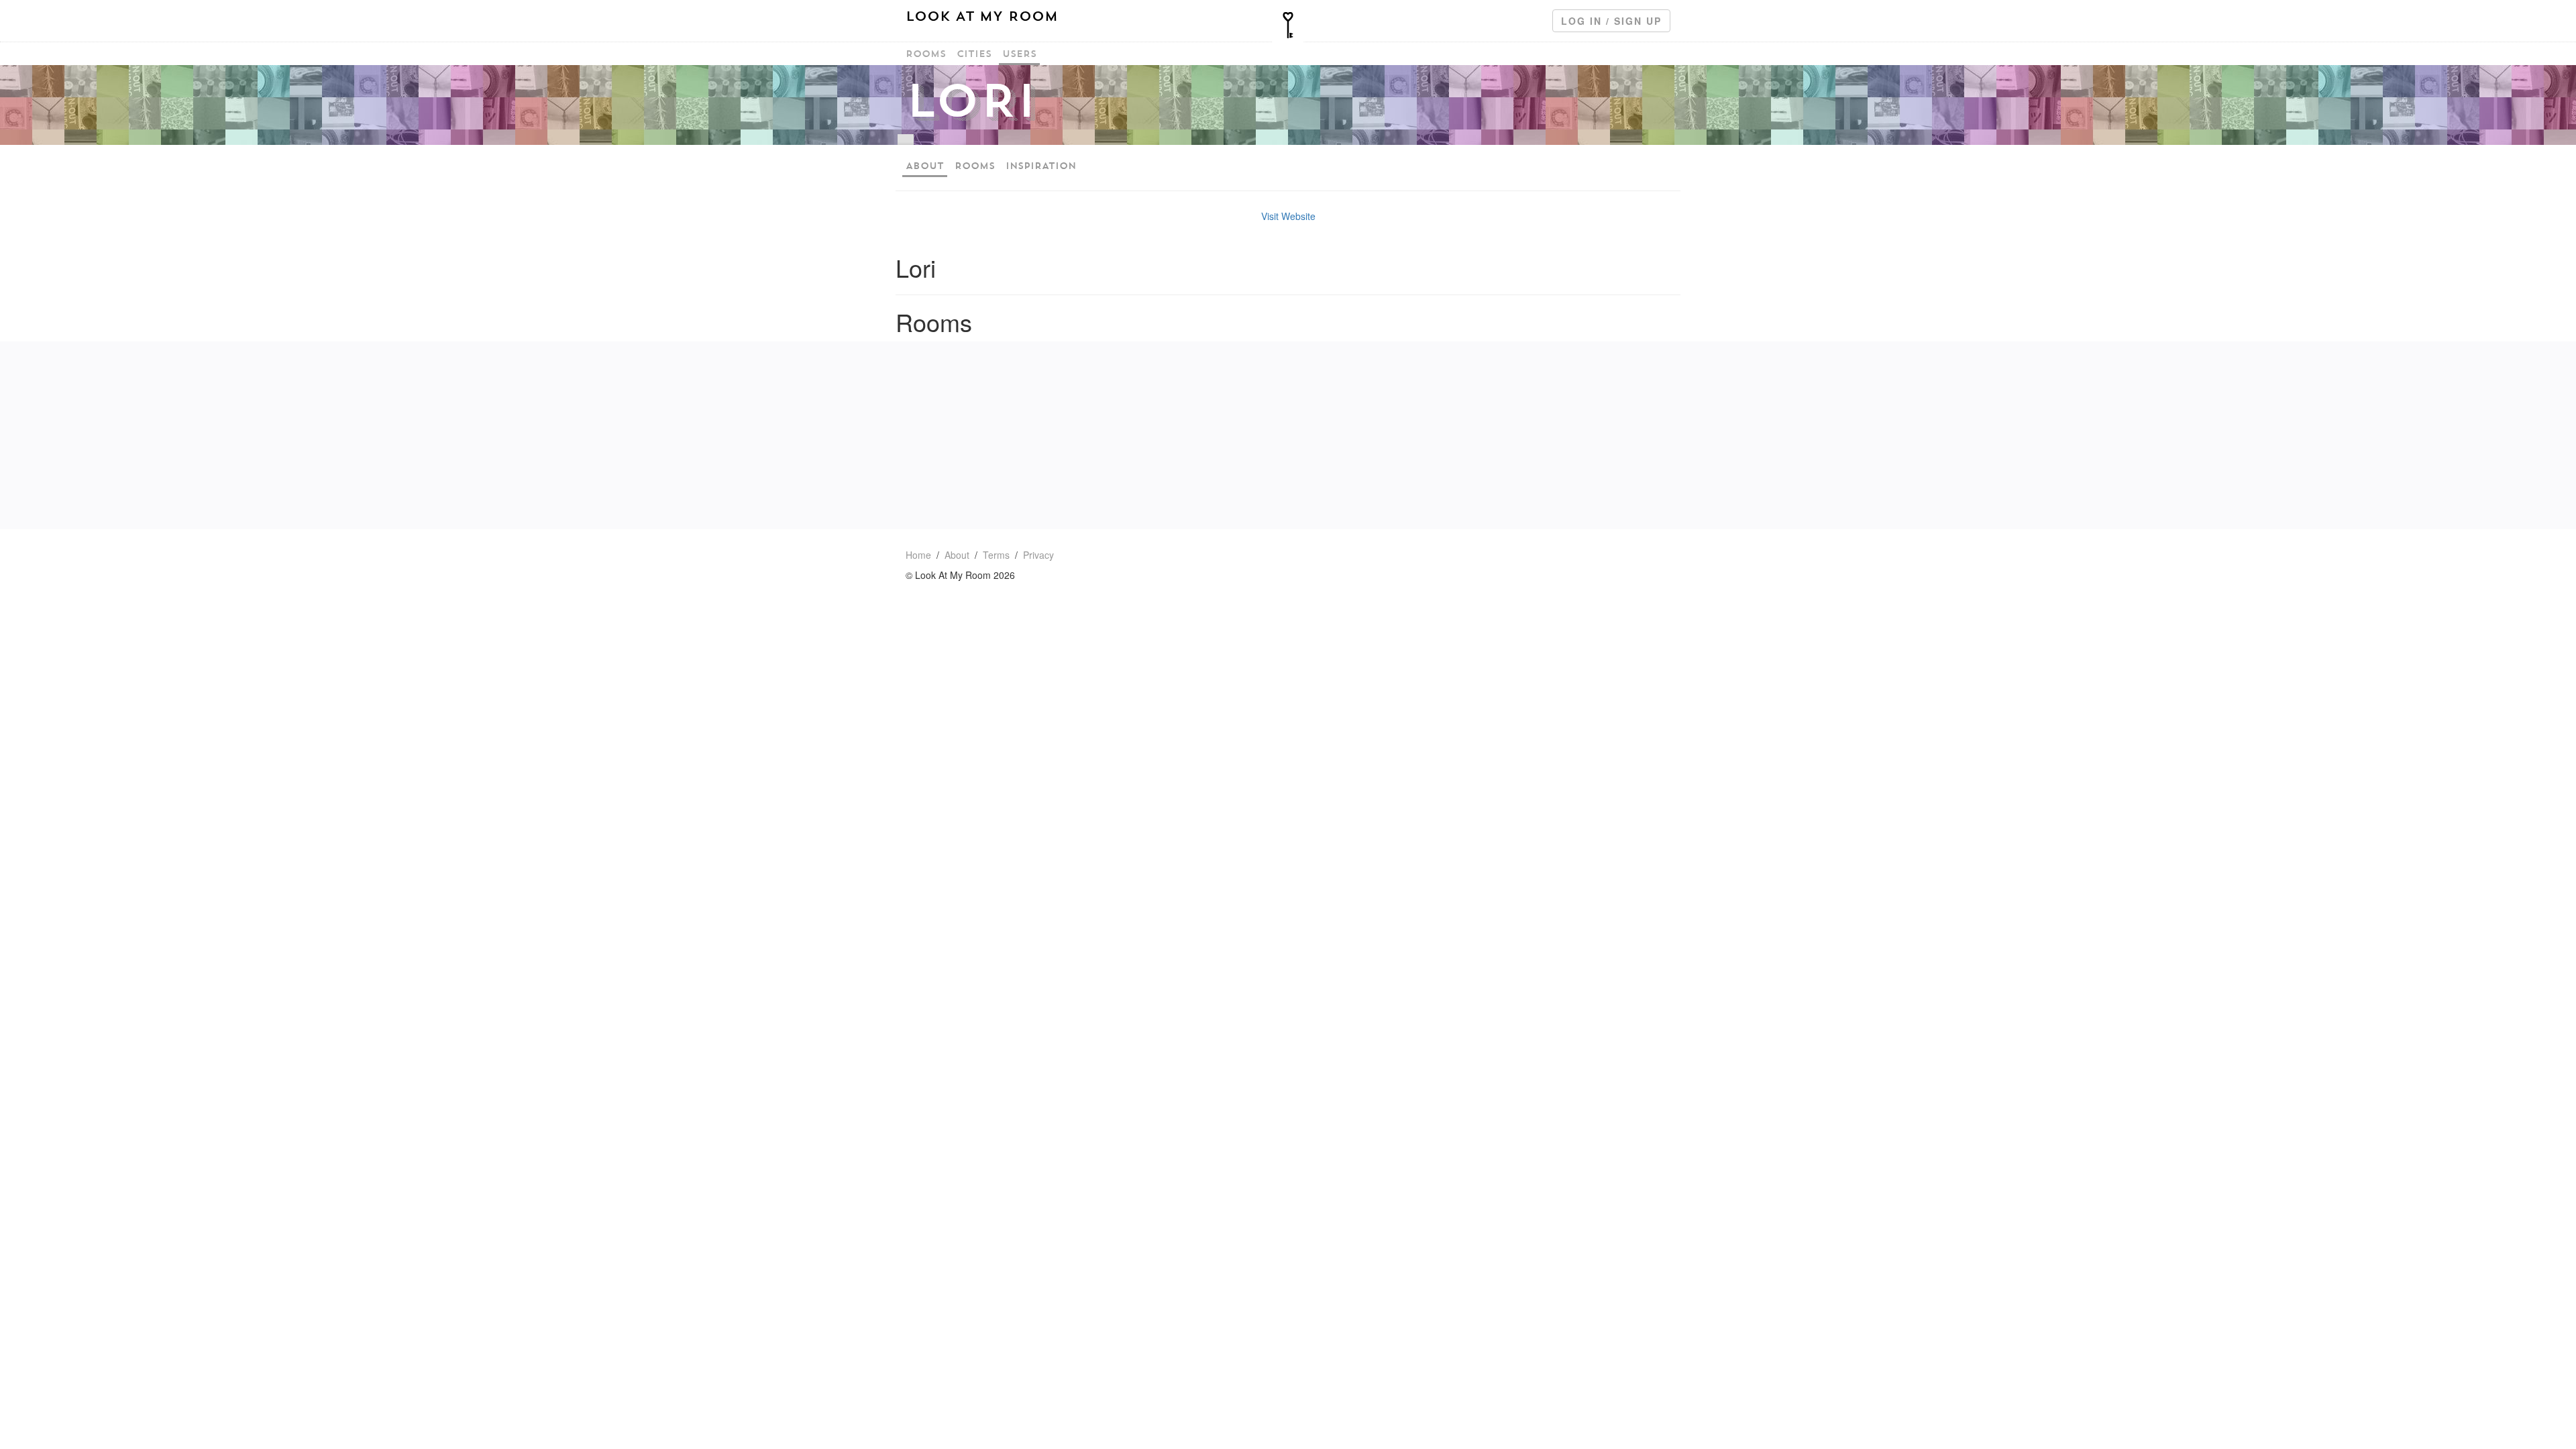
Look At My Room (982, 16)
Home (918, 555)
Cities (974, 54)
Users (1019, 54)
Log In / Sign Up (1611, 21)
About (925, 166)
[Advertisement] (1288, 435)
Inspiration (1041, 166)
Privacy (1038, 555)
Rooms (926, 54)
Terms (996, 555)
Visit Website (1288, 216)
